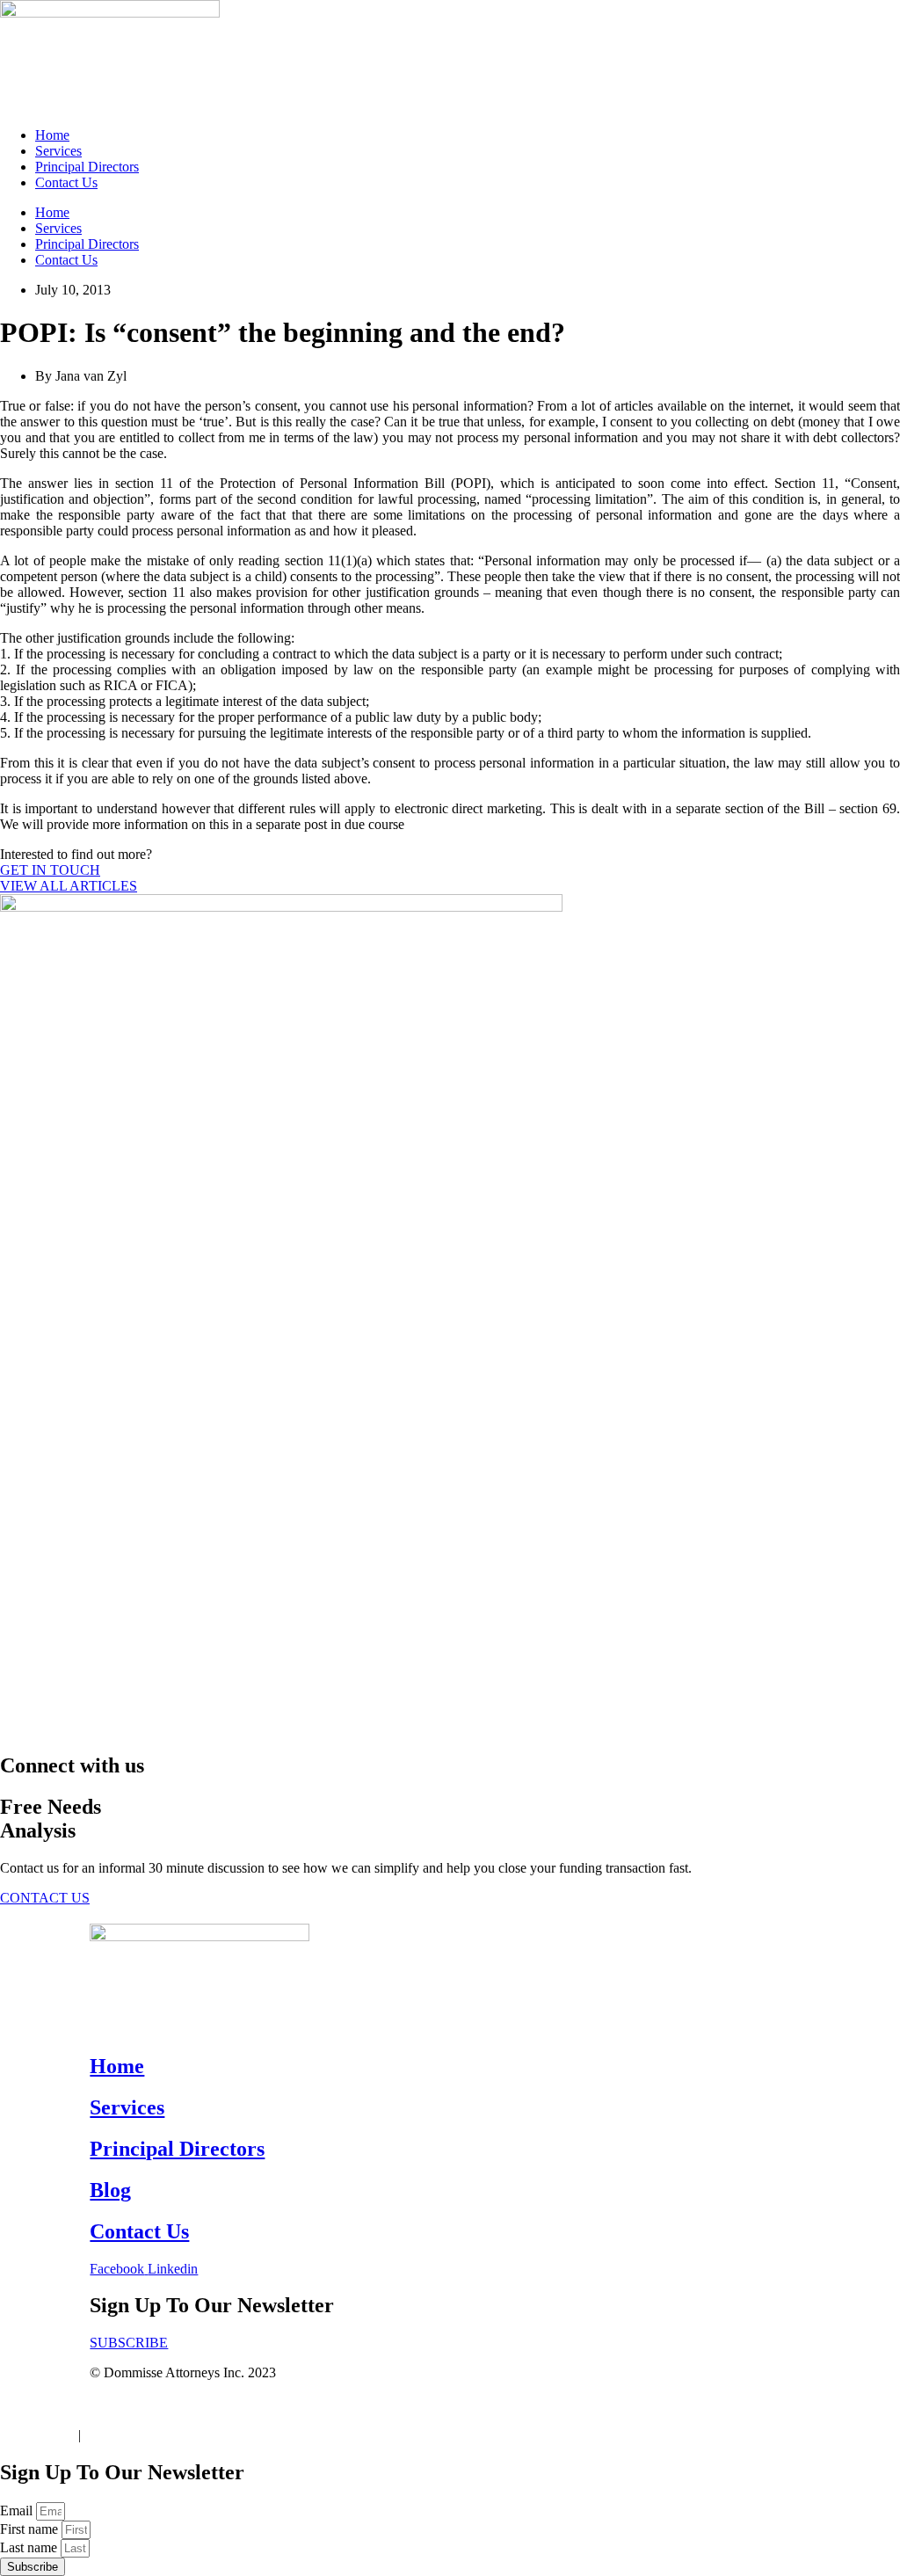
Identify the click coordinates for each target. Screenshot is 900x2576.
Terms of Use (37, 2435)
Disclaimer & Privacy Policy (163, 2435)
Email (18, 2511)
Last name (30, 2547)
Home (52, 135)
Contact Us (66, 182)
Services (58, 151)
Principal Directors (87, 167)
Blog (110, 2190)
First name (31, 2529)
